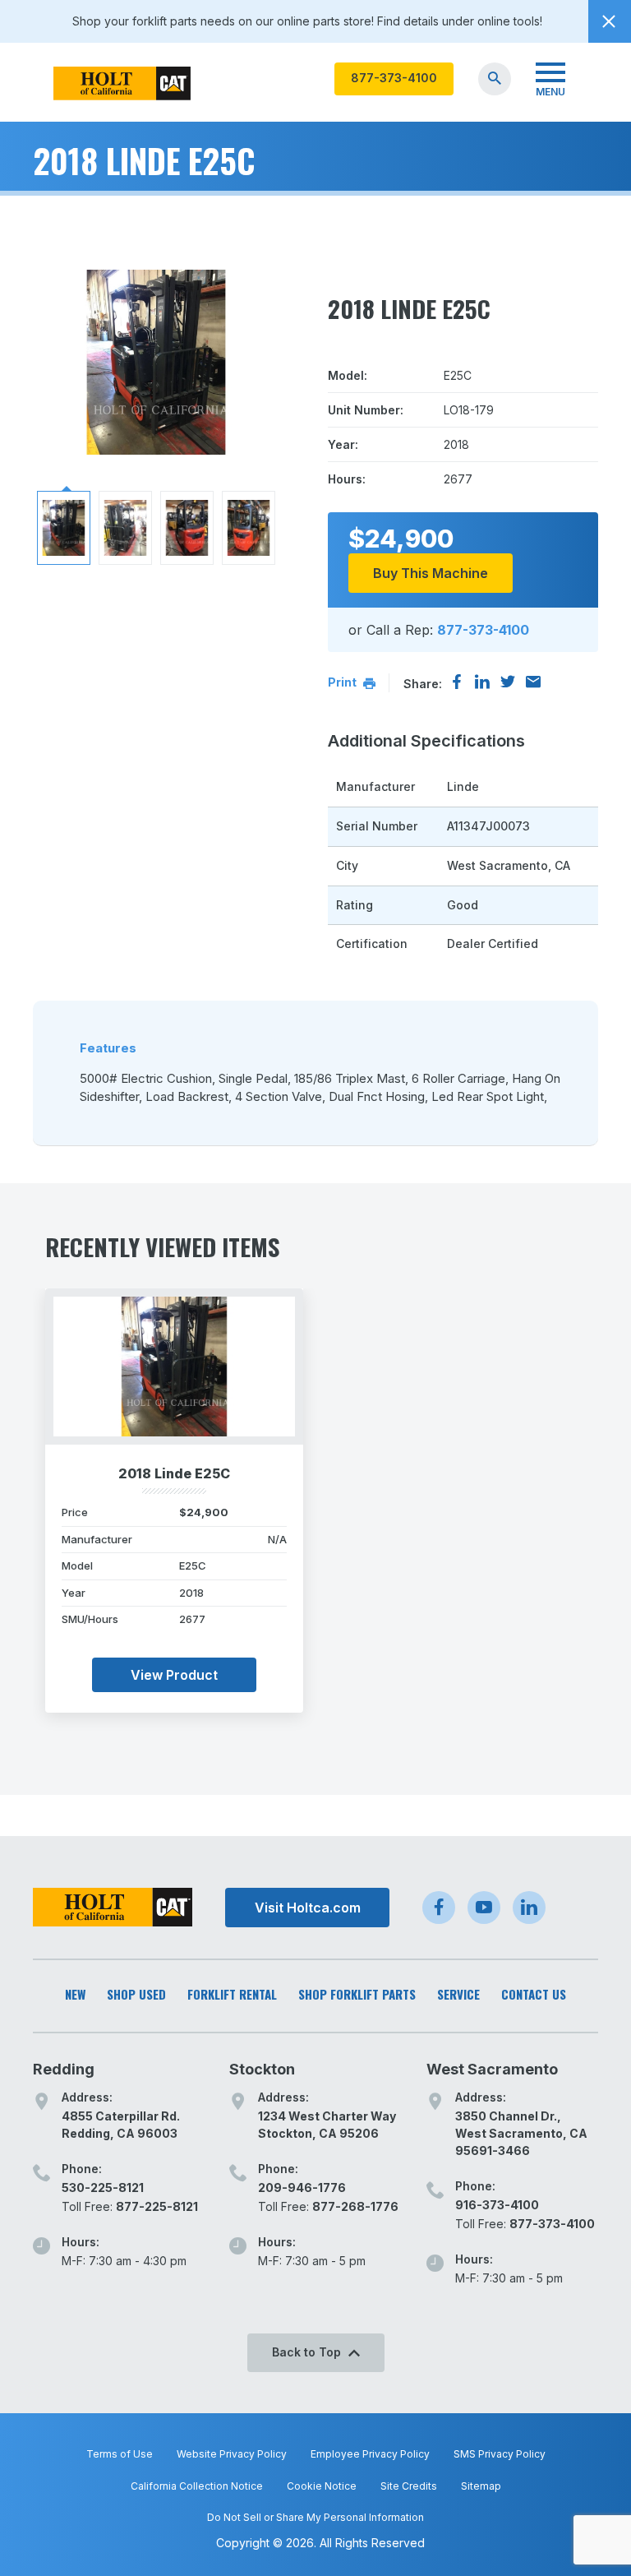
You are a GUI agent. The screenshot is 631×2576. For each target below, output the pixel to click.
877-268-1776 (355, 2206)
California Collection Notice (197, 2486)
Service (458, 1994)
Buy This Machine (431, 573)
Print (343, 682)
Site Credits (409, 2486)
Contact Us (534, 1994)
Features (108, 1048)
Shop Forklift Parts (357, 1994)
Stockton (262, 2069)
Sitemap (481, 2486)
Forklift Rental (232, 1994)
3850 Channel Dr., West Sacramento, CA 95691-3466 (521, 2133)
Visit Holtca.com (308, 1908)
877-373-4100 (394, 78)
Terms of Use (120, 2454)
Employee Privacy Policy (370, 2454)
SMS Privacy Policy (500, 2454)
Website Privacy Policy (232, 2454)
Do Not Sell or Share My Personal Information (315, 2517)
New (75, 1994)
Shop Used (136, 1994)
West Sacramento (492, 2069)
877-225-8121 (157, 2206)
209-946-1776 (302, 2188)
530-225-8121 (103, 2188)
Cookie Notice (322, 2486)
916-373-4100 (497, 2205)
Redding (64, 2069)
